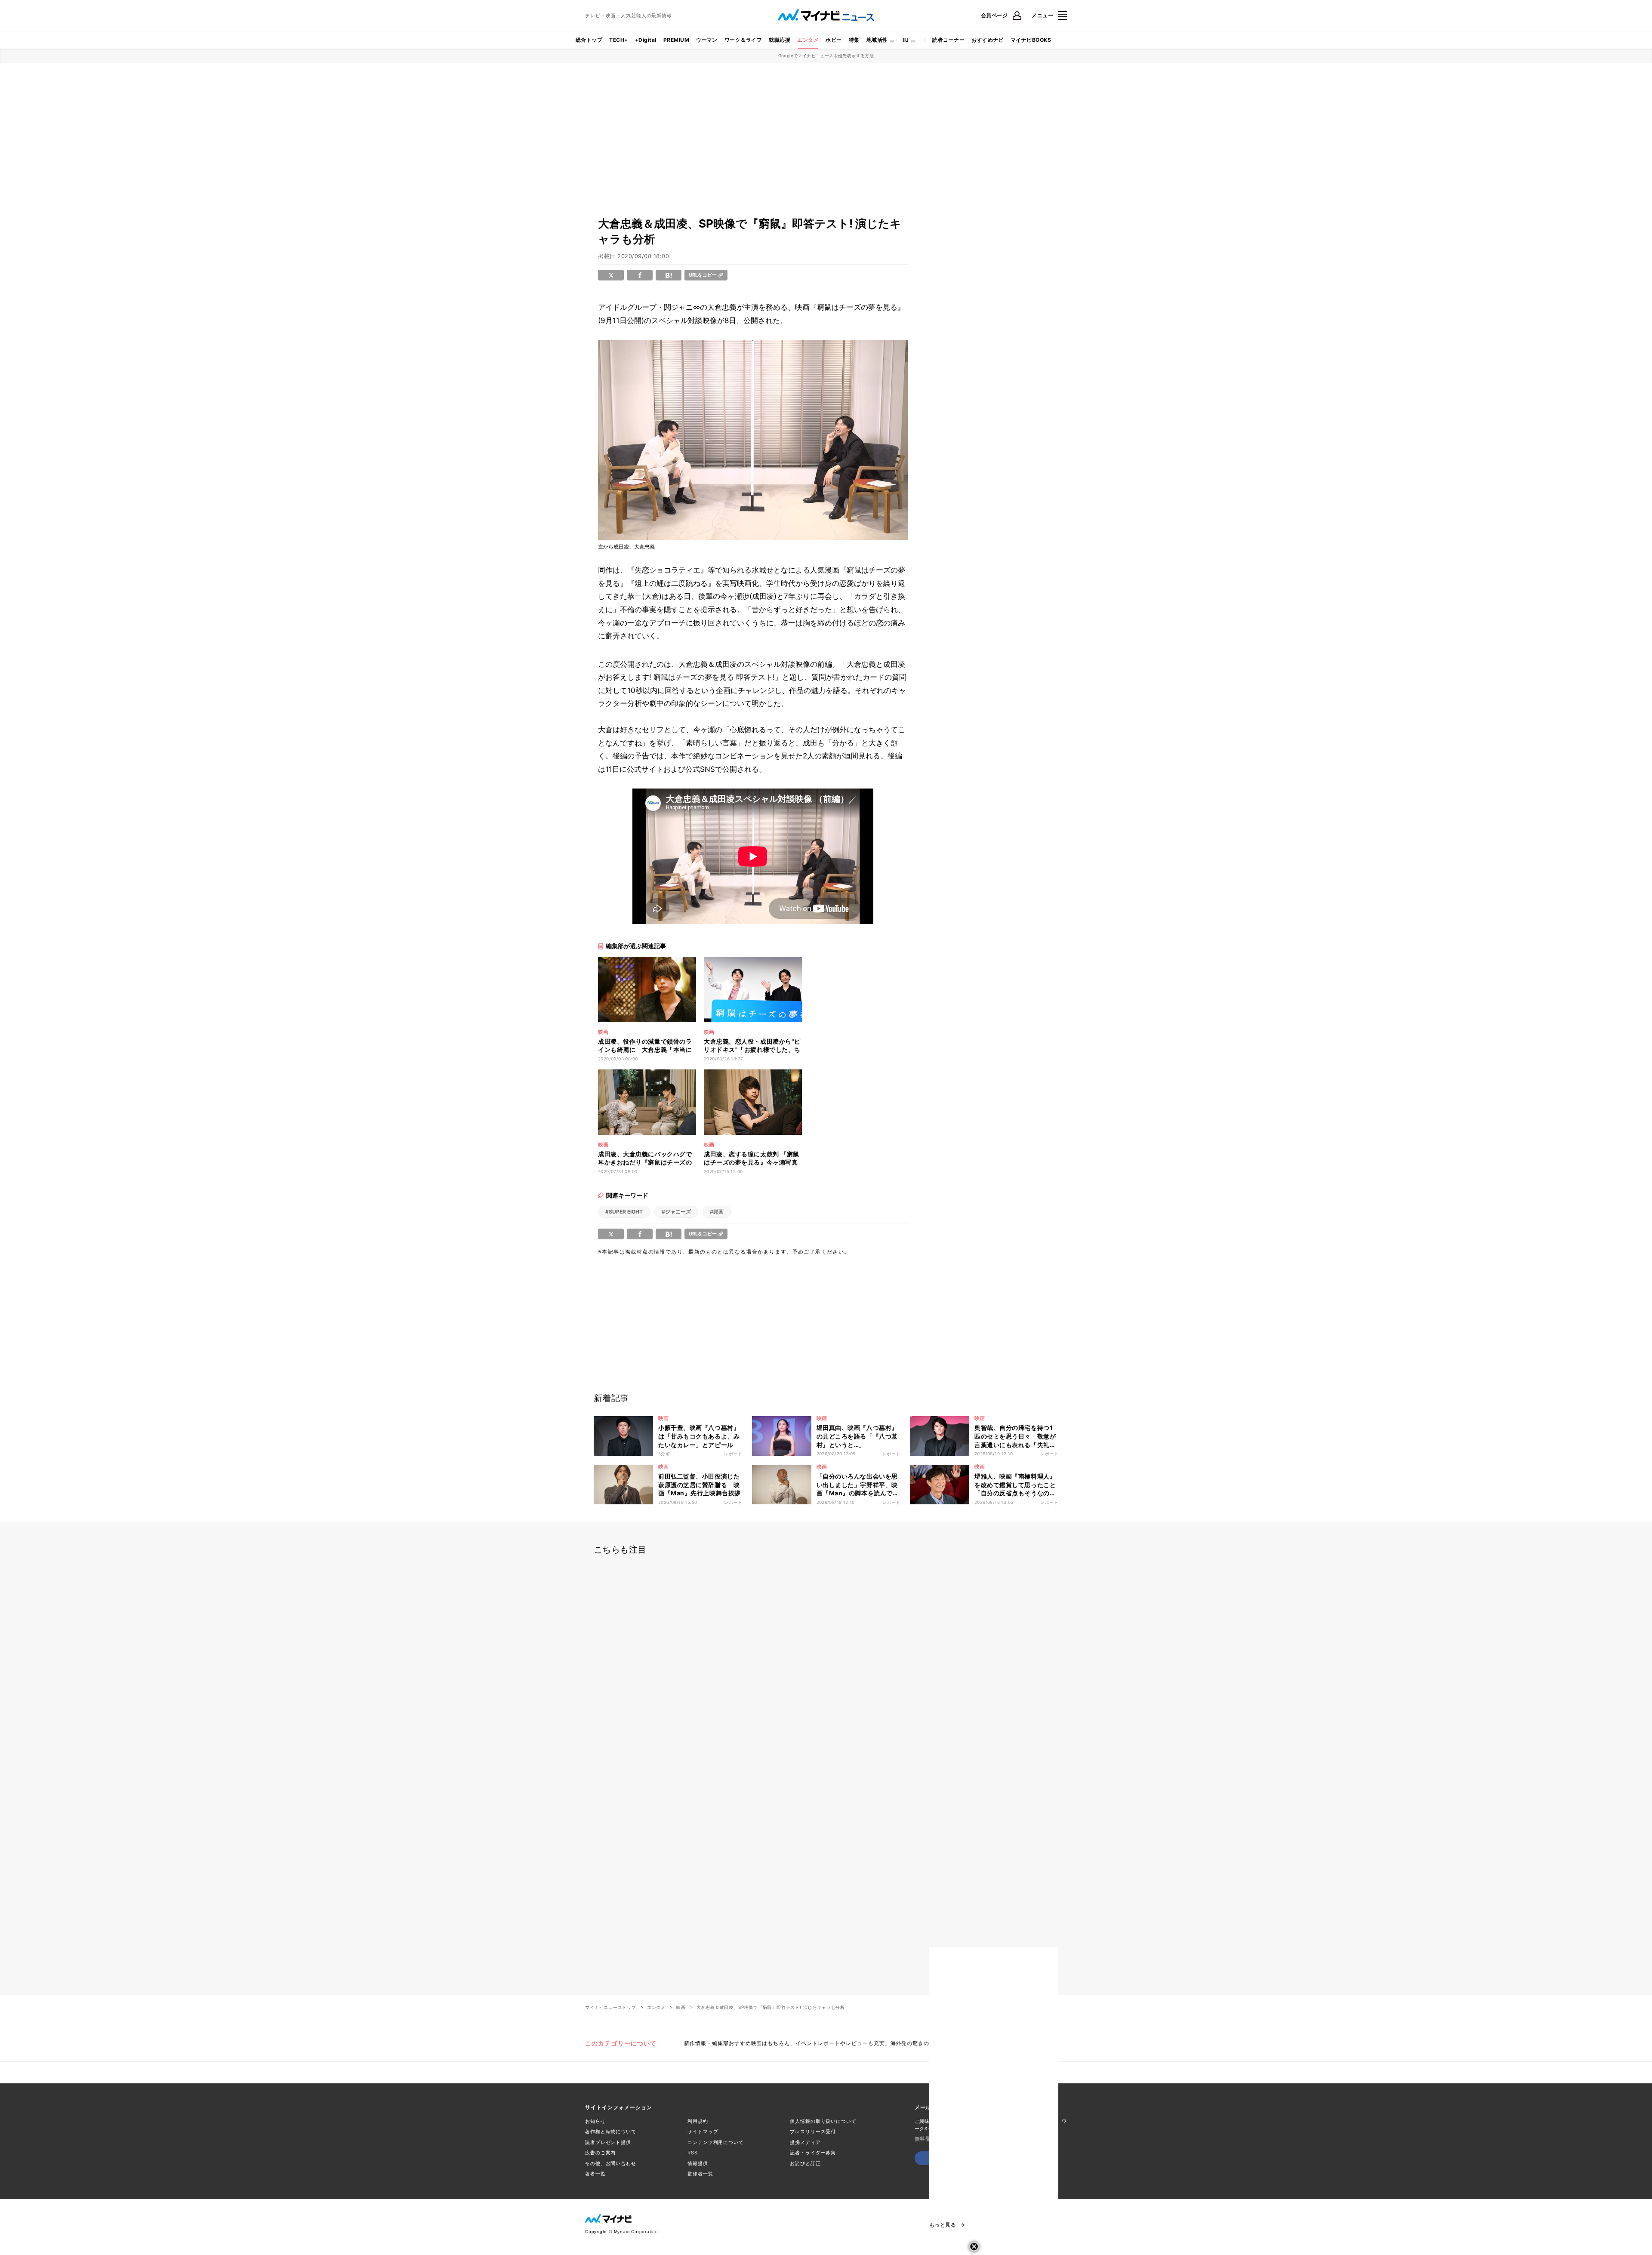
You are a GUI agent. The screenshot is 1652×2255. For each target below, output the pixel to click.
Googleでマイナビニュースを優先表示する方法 (826, 55)
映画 (681, 2007)
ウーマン (707, 40)
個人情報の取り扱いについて (823, 2121)
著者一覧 (595, 2174)
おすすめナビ (988, 40)
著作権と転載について (611, 2132)
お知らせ (595, 2121)
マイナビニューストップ (611, 2007)
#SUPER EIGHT (624, 1212)
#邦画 (717, 1212)
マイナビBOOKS (1031, 40)
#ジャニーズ (676, 1212)
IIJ (906, 40)
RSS (693, 2153)
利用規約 (698, 2121)
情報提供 (698, 2163)
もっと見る (943, 2225)
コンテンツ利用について (716, 2142)
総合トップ (589, 40)
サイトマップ (703, 2132)
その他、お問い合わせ (611, 2163)
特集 (854, 40)
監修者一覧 (700, 2174)
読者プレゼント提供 (608, 2142)
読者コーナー (948, 40)
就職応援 (780, 40)
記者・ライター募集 (813, 2153)
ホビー (834, 40)
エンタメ (808, 40)
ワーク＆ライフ (743, 40)
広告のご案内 (600, 2153)
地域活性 (877, 40)
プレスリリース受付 (813, 2132)
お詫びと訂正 (805, 2163)
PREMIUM (676, 40)
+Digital (646, 40)
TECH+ (618, 40)
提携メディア (805, 2142)
